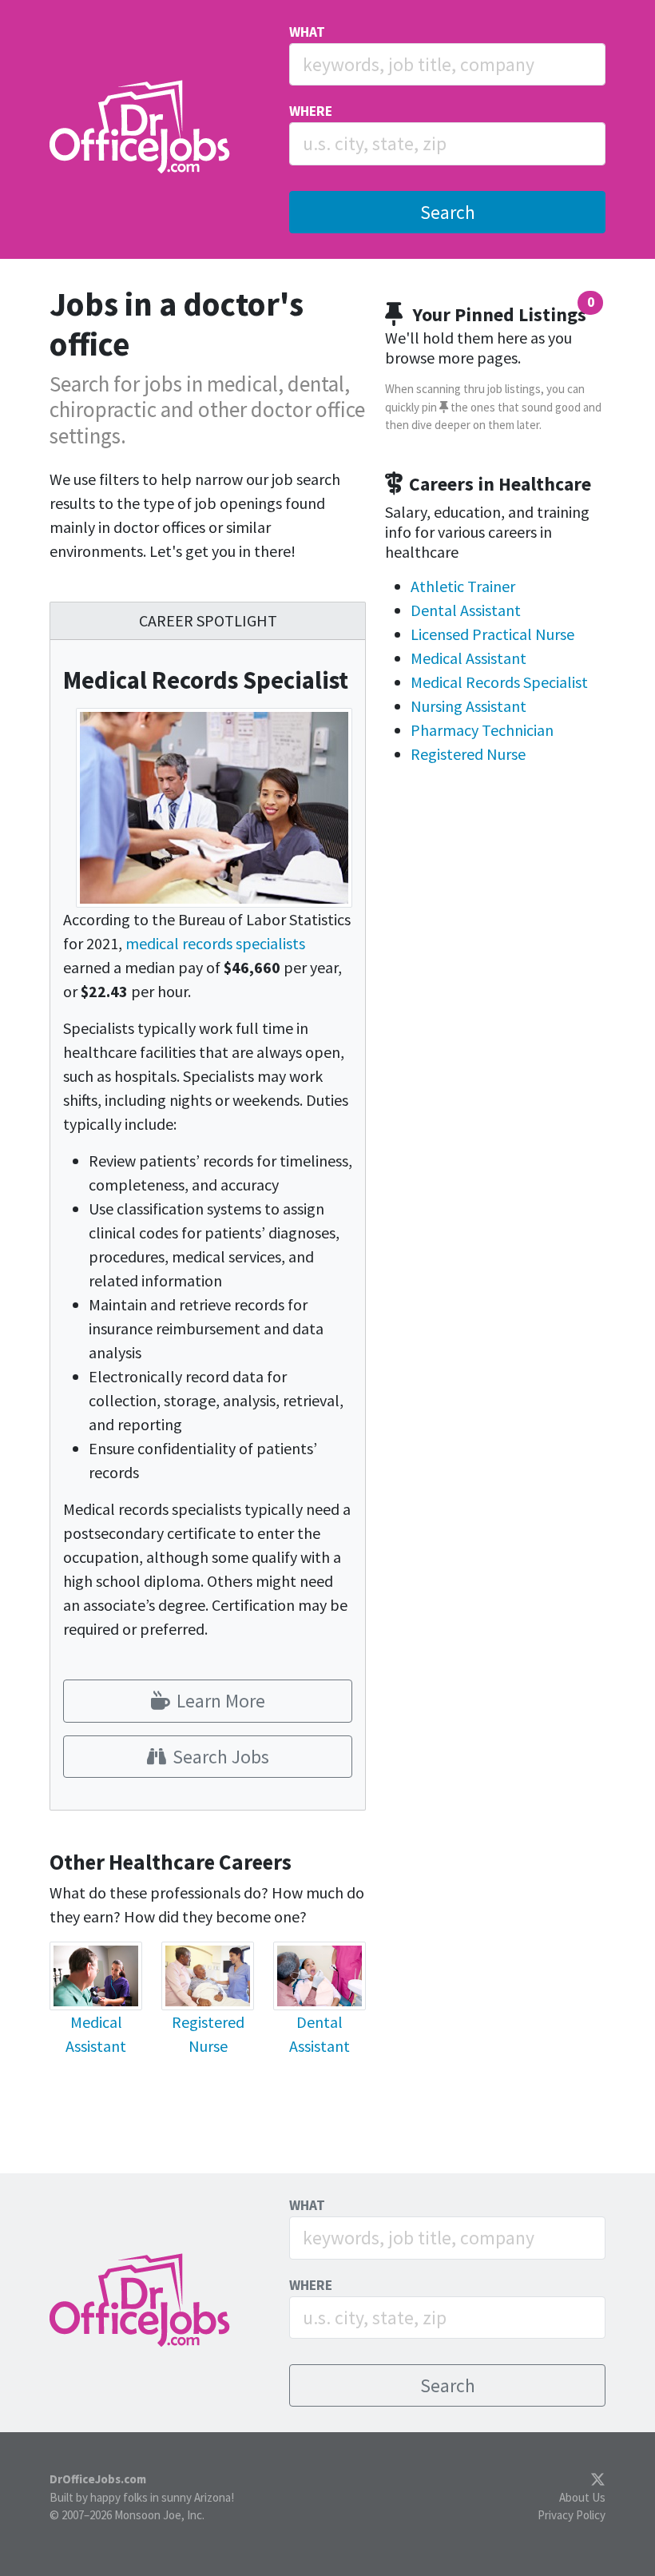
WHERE (311, 111)
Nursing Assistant (468, 706)
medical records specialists (215, 943)
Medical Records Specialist (499, 682)
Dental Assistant (466, 610)
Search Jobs (221, 1757)
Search (448, 212)
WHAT (307, 32)
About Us (582, 2497)
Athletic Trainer (463, 586)
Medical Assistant (468, 658)
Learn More (221, 1701)
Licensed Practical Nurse (492, 634)
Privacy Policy (572, 2515)
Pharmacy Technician (482, 730)
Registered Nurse (468, 754)
